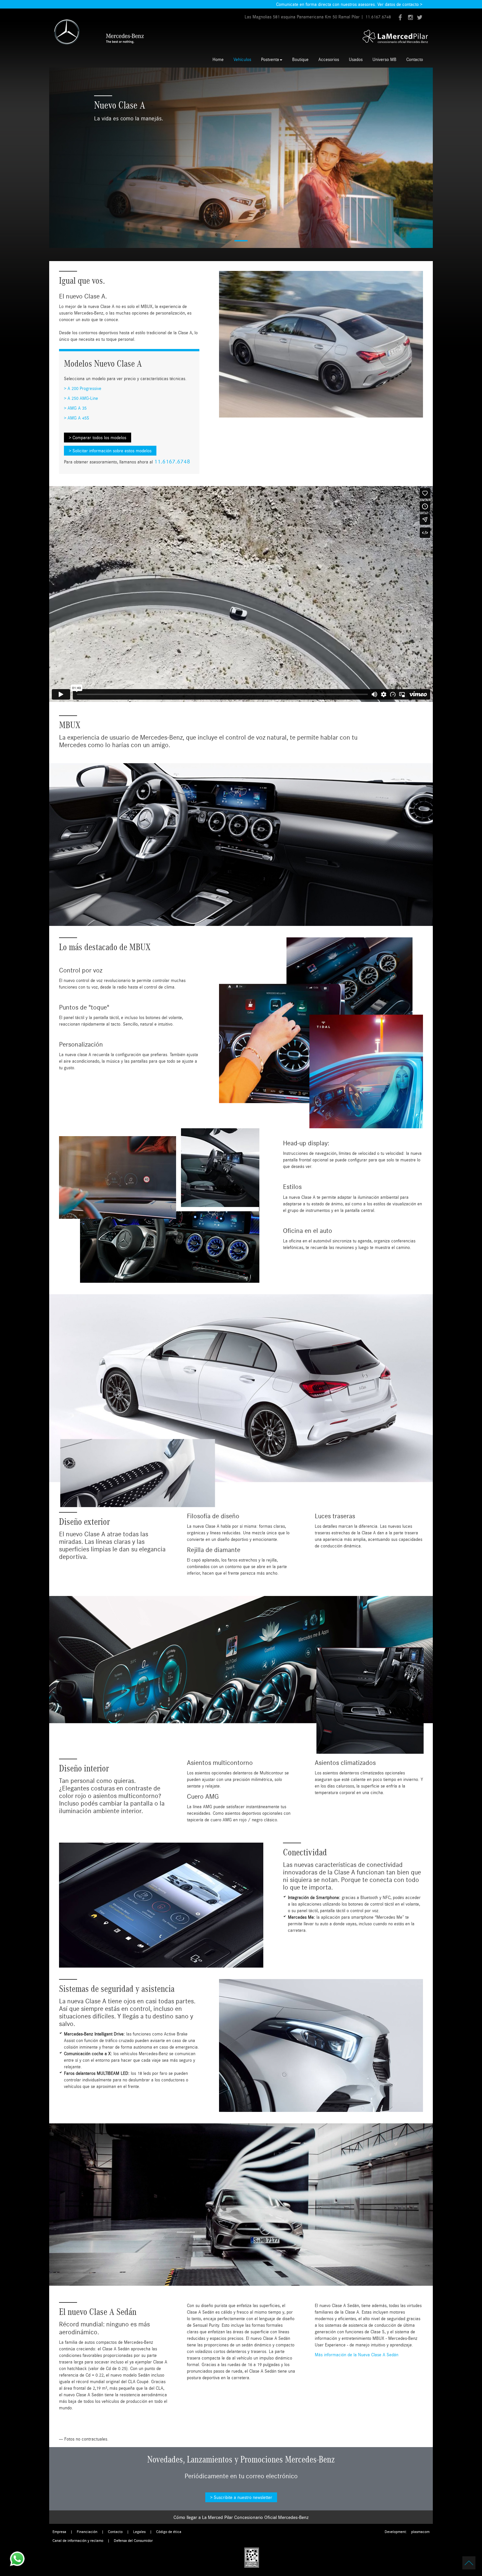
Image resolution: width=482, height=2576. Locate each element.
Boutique (300, 59)
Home (218, 59)
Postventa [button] (270, 59)
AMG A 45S (78, 418)
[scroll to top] (469, 2563)
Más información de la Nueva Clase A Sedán (357, 2355)
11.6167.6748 (378, 17)
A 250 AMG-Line (83, 398)
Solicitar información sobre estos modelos (112, 451)
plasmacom (420, 2532)
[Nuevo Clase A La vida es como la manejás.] (241, 157)
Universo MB (384, 59)
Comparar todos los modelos (99, 438)
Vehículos (242, 59)
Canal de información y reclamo (78, 2540)
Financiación (87, 2532)
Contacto (415, 59)
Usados (356, 59)
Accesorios (329, 59)
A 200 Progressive (84, 388)
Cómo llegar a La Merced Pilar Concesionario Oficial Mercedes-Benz (241, 2517)
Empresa (59, 2532)
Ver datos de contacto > (400, 4)
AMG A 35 (77, 408)
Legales (139, 2532)
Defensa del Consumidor (133, 2540)
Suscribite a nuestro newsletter (243, 2497)
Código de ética (169, 2532)
